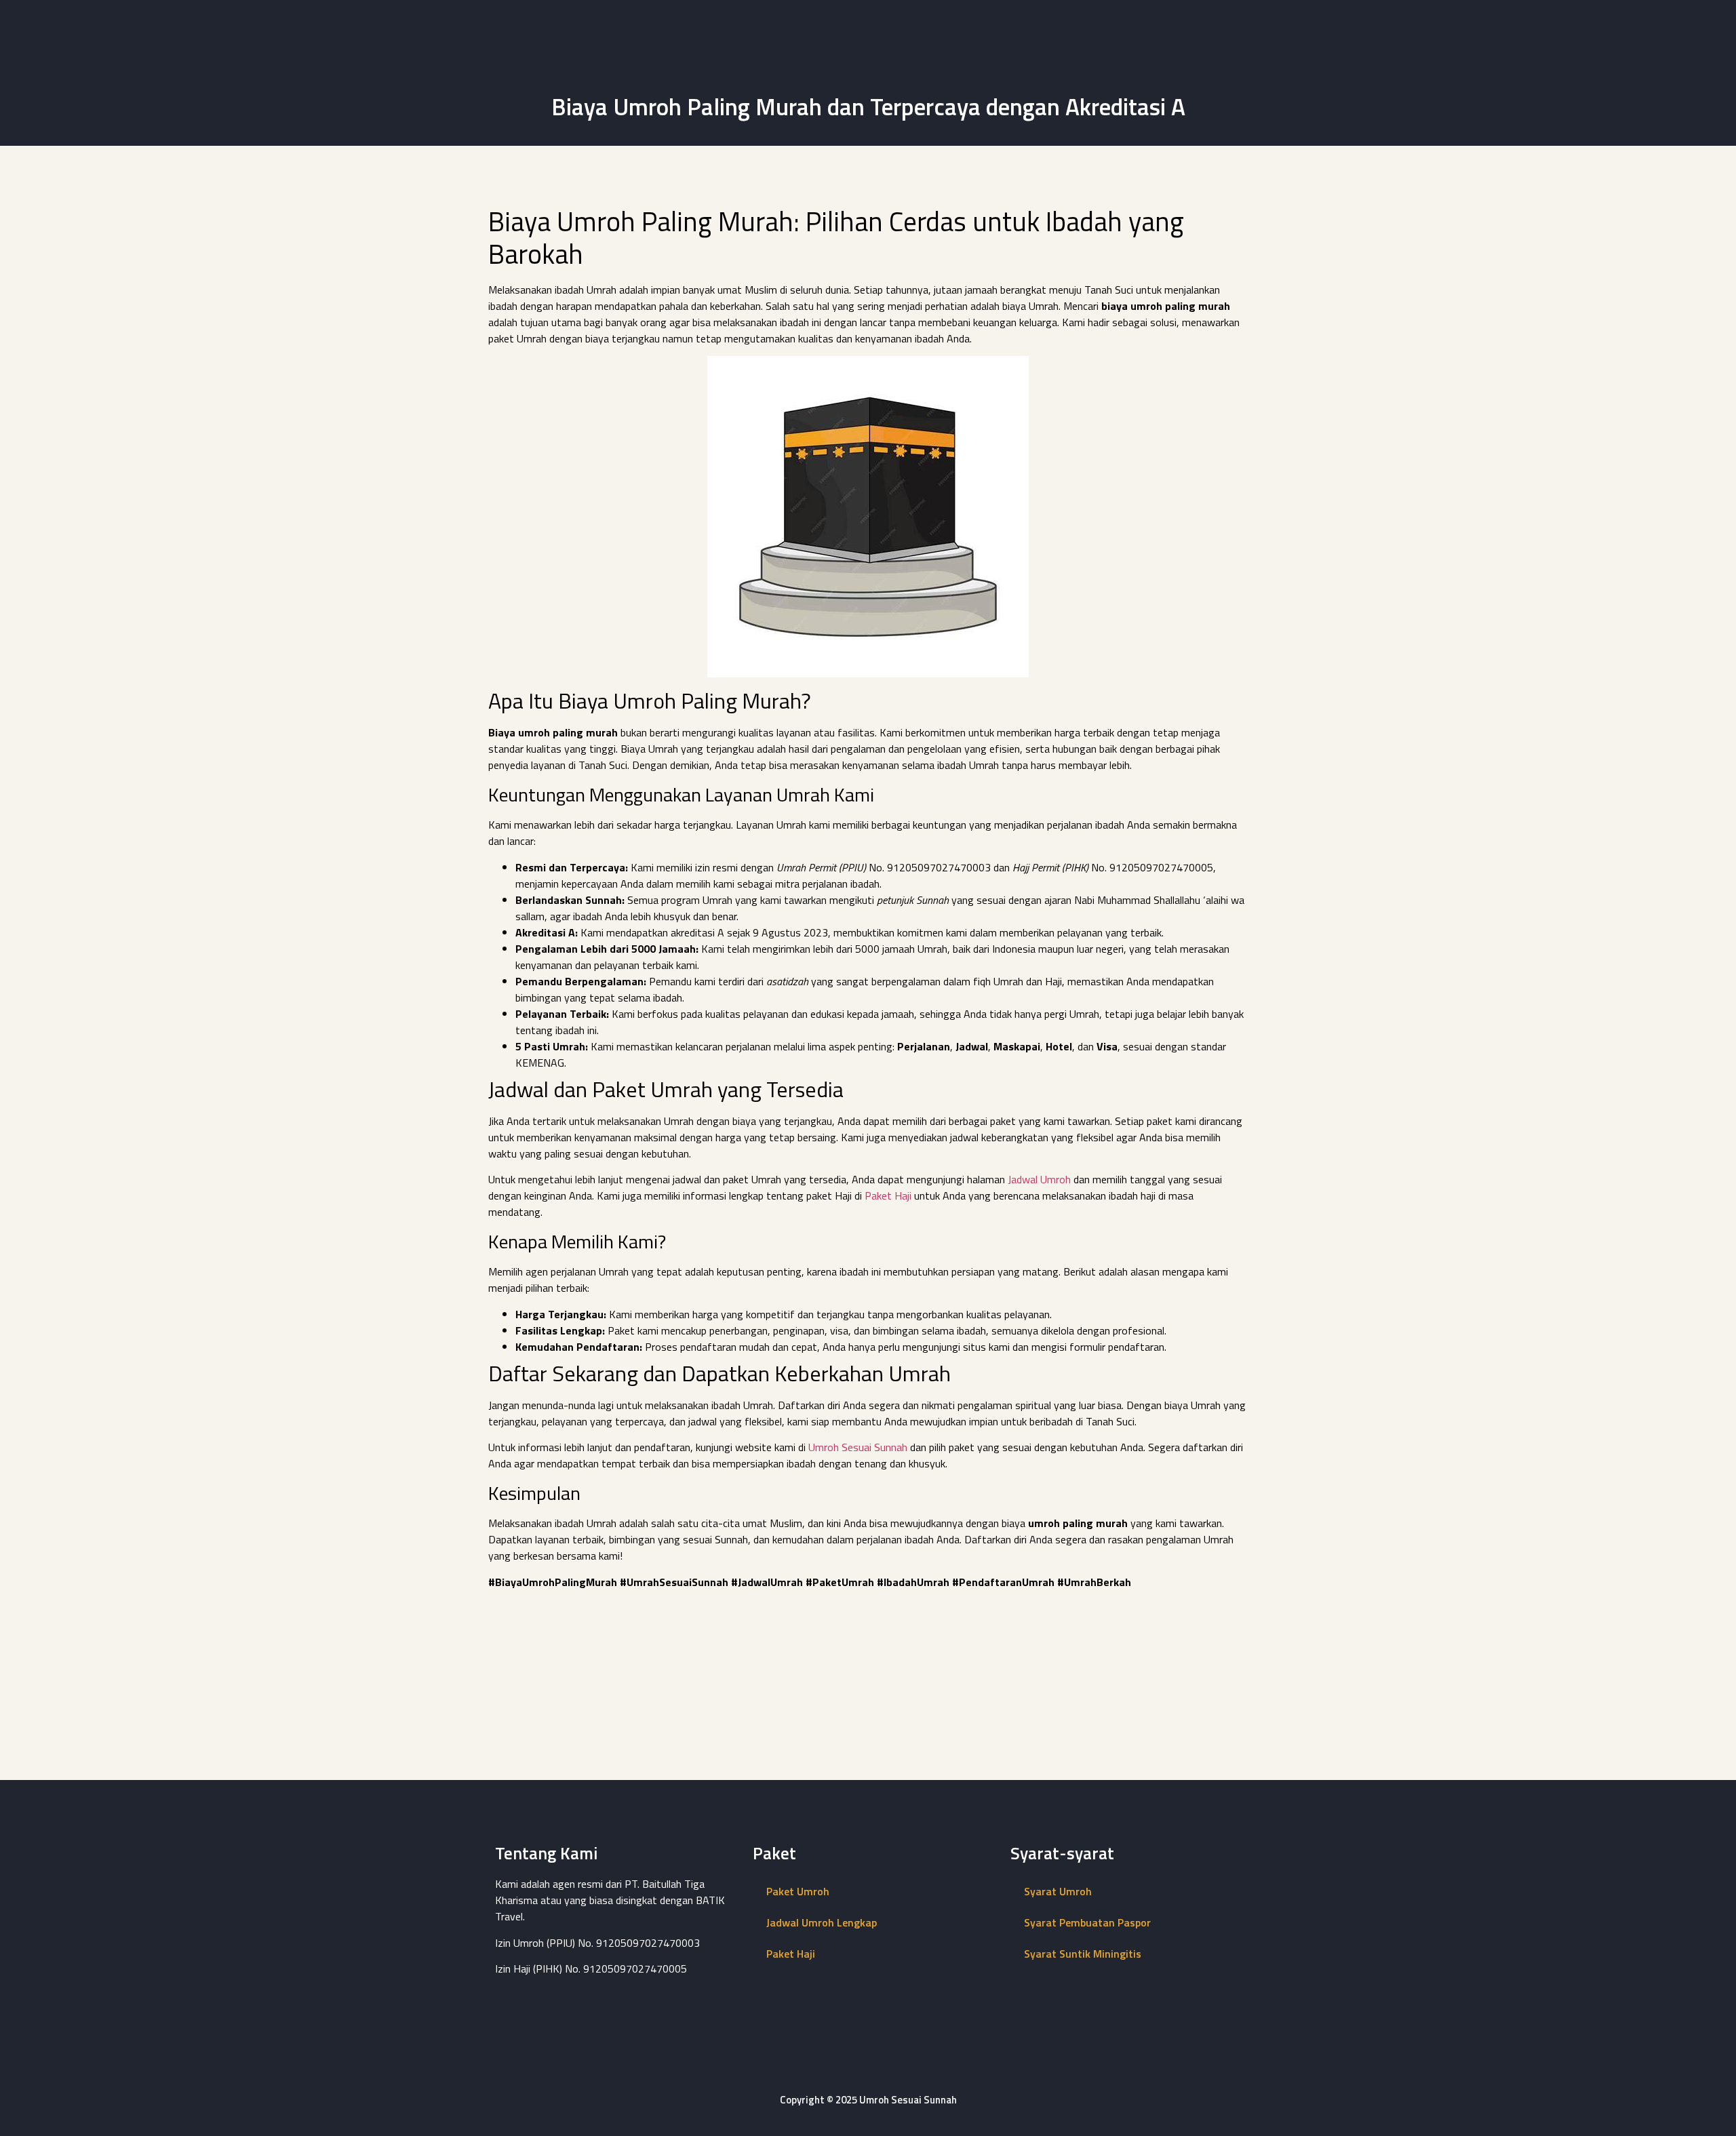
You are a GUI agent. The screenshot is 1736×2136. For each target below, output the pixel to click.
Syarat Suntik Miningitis (1083, 1954)
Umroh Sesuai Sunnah (858, 1447)
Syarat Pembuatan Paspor (1087, 1922)
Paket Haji (888, 1195)
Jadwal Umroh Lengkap (822, 1922)
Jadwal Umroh (1039, 1179)
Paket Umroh (798, 1891)
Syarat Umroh (1058, 1891)
